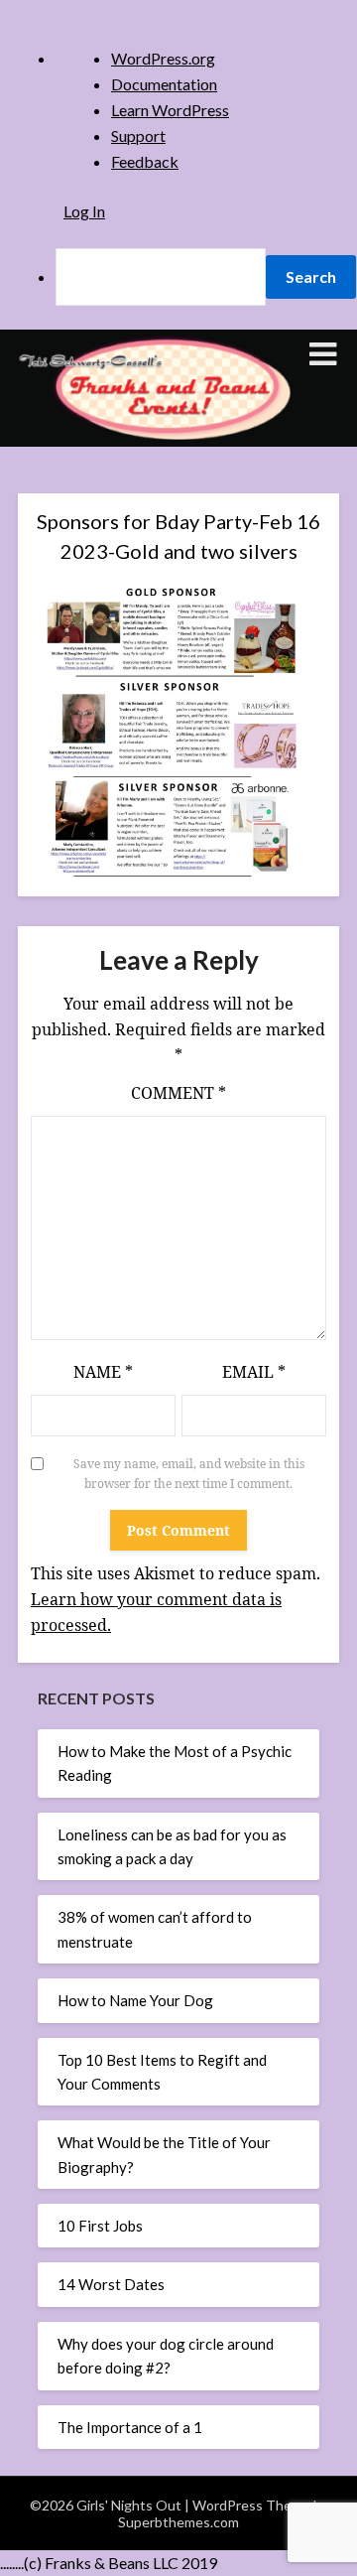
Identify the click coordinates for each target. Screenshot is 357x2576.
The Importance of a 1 (130, 2427)
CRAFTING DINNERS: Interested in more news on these (164, 718)
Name (103, 1372)
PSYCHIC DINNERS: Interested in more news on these (164, 826)
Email (254, 1372)
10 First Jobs (100, 2226)
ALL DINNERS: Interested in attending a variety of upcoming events (167, 663)
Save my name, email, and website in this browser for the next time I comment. (189, 1474)
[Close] (267, 213)
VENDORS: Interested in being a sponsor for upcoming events (158, 880)
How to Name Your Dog (135, 2000)
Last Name (91, 554)
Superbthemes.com (178, 2522)
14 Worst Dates (111, 2284)
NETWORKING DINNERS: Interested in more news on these (164, 771)
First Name (93, 487)
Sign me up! (164, 1039)
